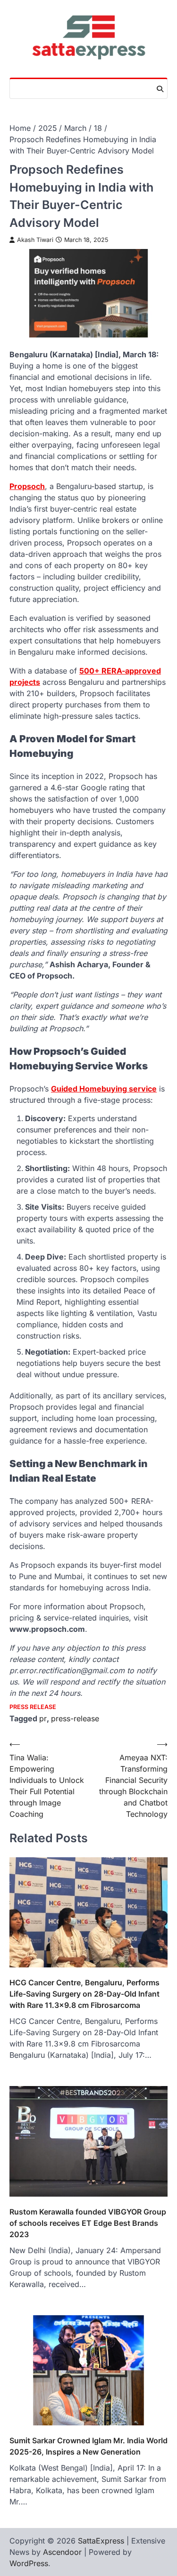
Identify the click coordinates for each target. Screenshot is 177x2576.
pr (43, 1718)
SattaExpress (101, 2541)
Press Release (33, 1707)
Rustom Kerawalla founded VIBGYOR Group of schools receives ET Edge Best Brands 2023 (88, 2223)
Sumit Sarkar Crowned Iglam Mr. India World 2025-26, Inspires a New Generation (88, 2446)
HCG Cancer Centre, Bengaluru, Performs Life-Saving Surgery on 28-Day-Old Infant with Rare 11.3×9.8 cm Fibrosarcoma (84, 1994)
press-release (75, 1718)
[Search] (160, 89)
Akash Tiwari (35, 240)
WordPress (29, 2563)
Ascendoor (62, 2552)
